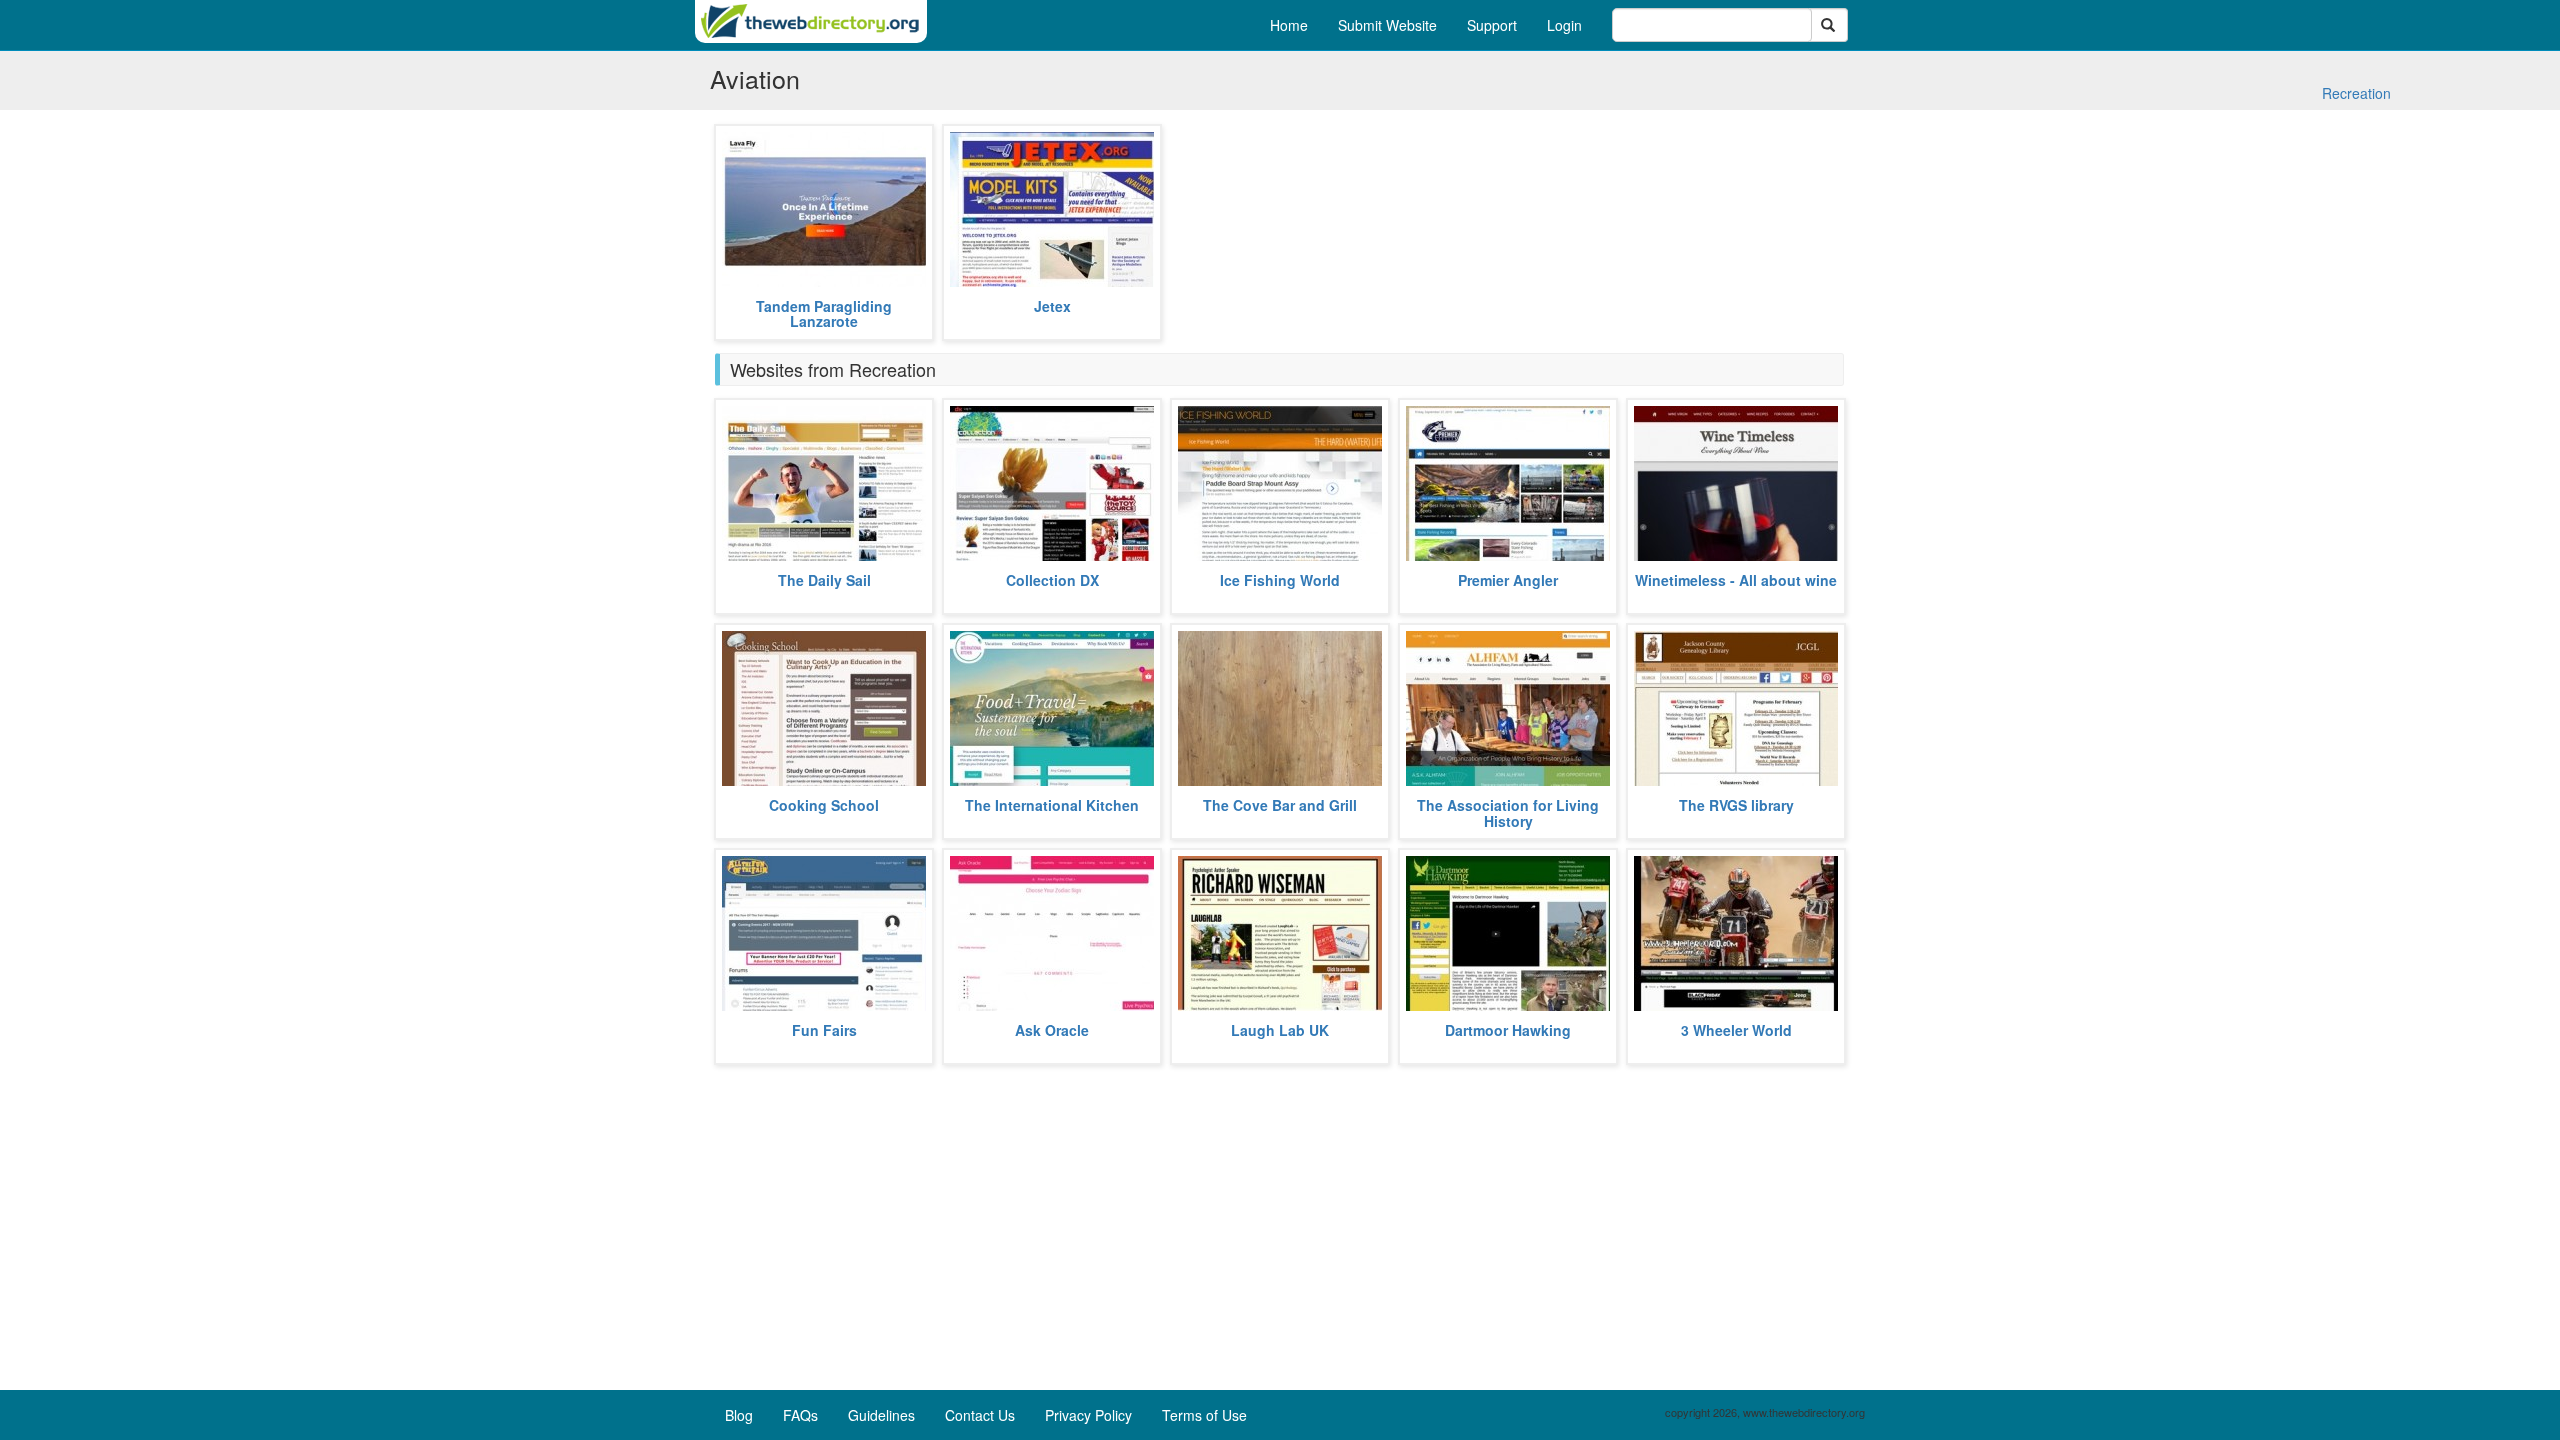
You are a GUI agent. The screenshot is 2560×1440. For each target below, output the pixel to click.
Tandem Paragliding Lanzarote (824, 313)
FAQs (800, 1415)
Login (1564, 25)
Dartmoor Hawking (1508, 1030)
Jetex (1052, 306)
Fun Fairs (824, 1030)
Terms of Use (1204, 1415)
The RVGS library (1736, 805)
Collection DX (1052, 580)
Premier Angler (1508, 580)
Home (1289, 25)
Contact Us (980, 1415)
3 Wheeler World (1736, 1030)
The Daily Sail (824, 580)
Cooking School (824, 805)
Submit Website (1387, 25)
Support (1492, 25)
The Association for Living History (1508, 812)
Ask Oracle (1052, 1030)
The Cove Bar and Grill (1280, 805)
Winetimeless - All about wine (1736, 580)
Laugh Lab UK (1280, 1030)
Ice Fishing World (1280, 580)
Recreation (2356, 93)
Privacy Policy (1088, 1415)
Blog (739, 1415)
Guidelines (881, 1415)
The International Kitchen (1052, 805)
